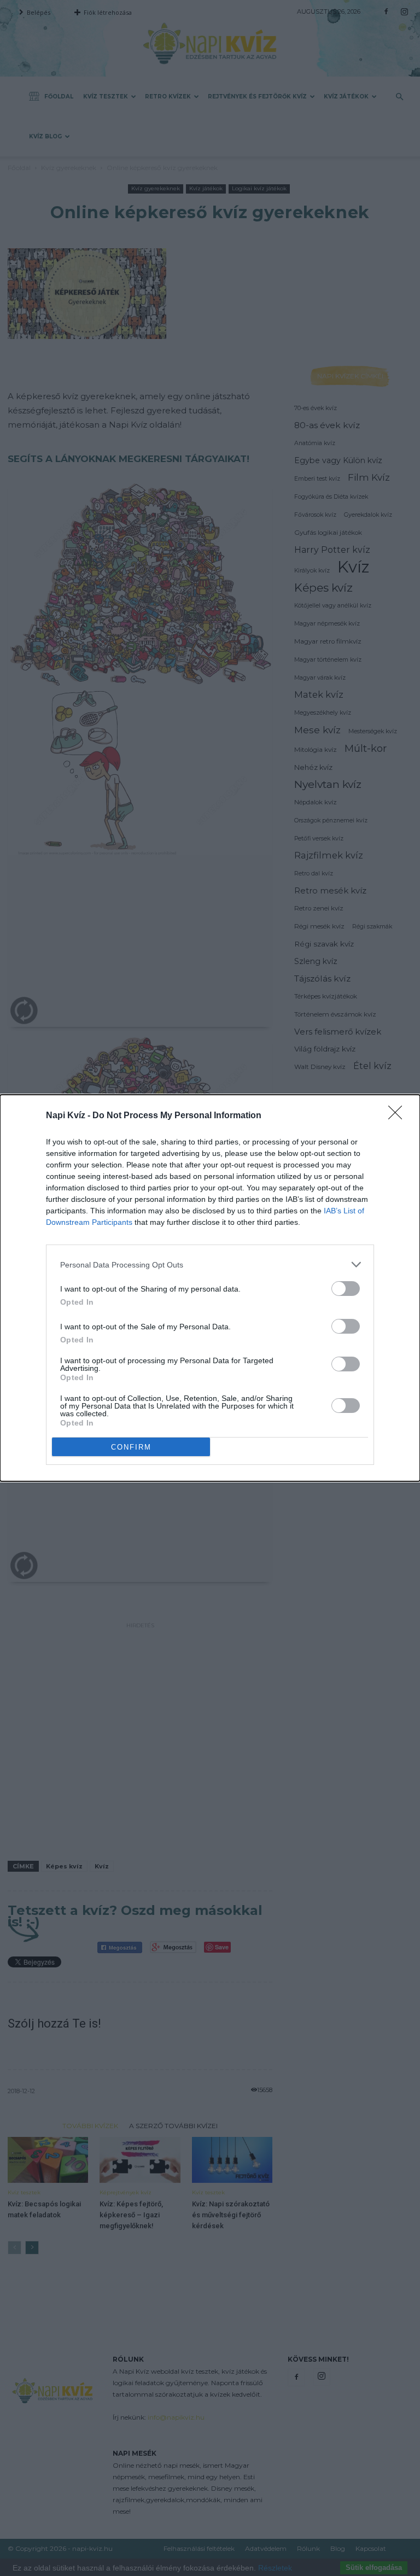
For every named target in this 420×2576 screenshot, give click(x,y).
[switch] (346, 1289)
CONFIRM (131, 1447)
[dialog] (210, 1288)
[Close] (399, 1116)
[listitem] (210, 1264)
